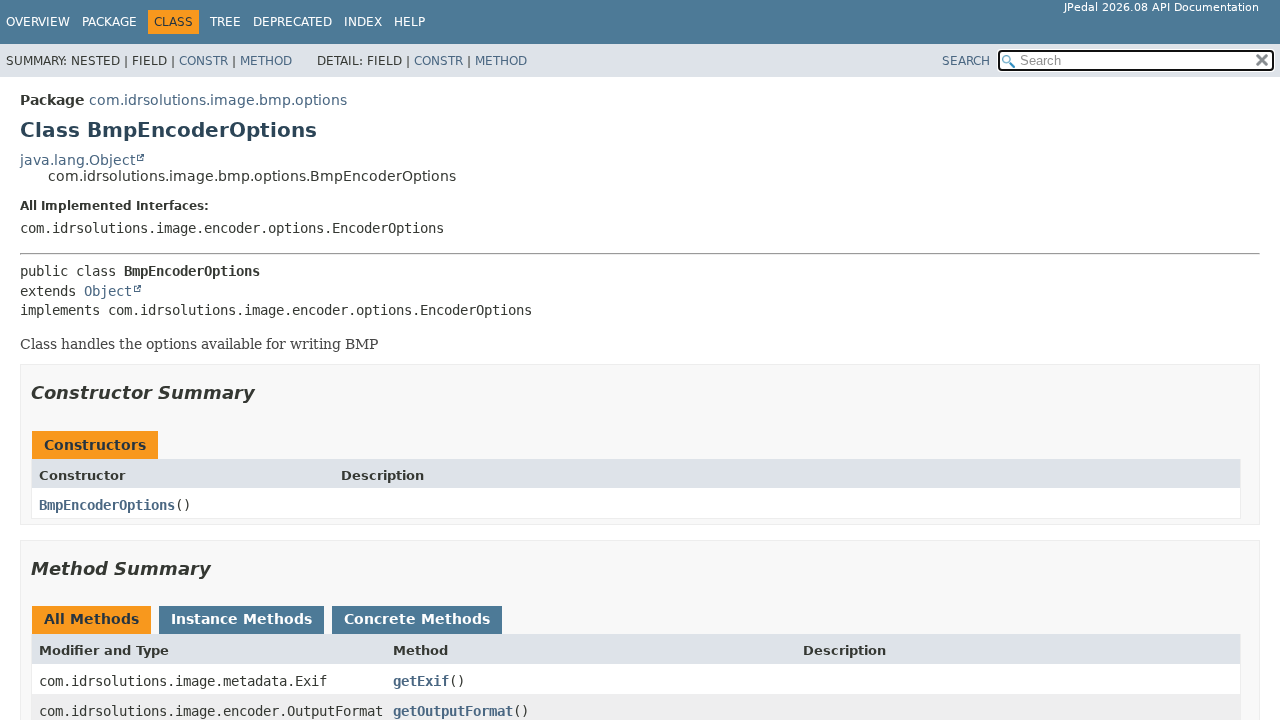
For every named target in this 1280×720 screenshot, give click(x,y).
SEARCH (966, 61)
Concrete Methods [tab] (417, 619)
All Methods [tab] (91, 619)
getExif (421, 681)
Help (409, 22)
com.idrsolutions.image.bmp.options (218, 100)
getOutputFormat (453, 711)
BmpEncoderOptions (107, 505)
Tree (225, 22)
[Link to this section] (269, 392)
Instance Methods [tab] (241, 619)
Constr (203, 61)
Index (363, 22)
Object (108, 291)
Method (266, 61)
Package (109, 22)
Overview (38, 22)
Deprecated (292, 22)
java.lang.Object (77, 160)
